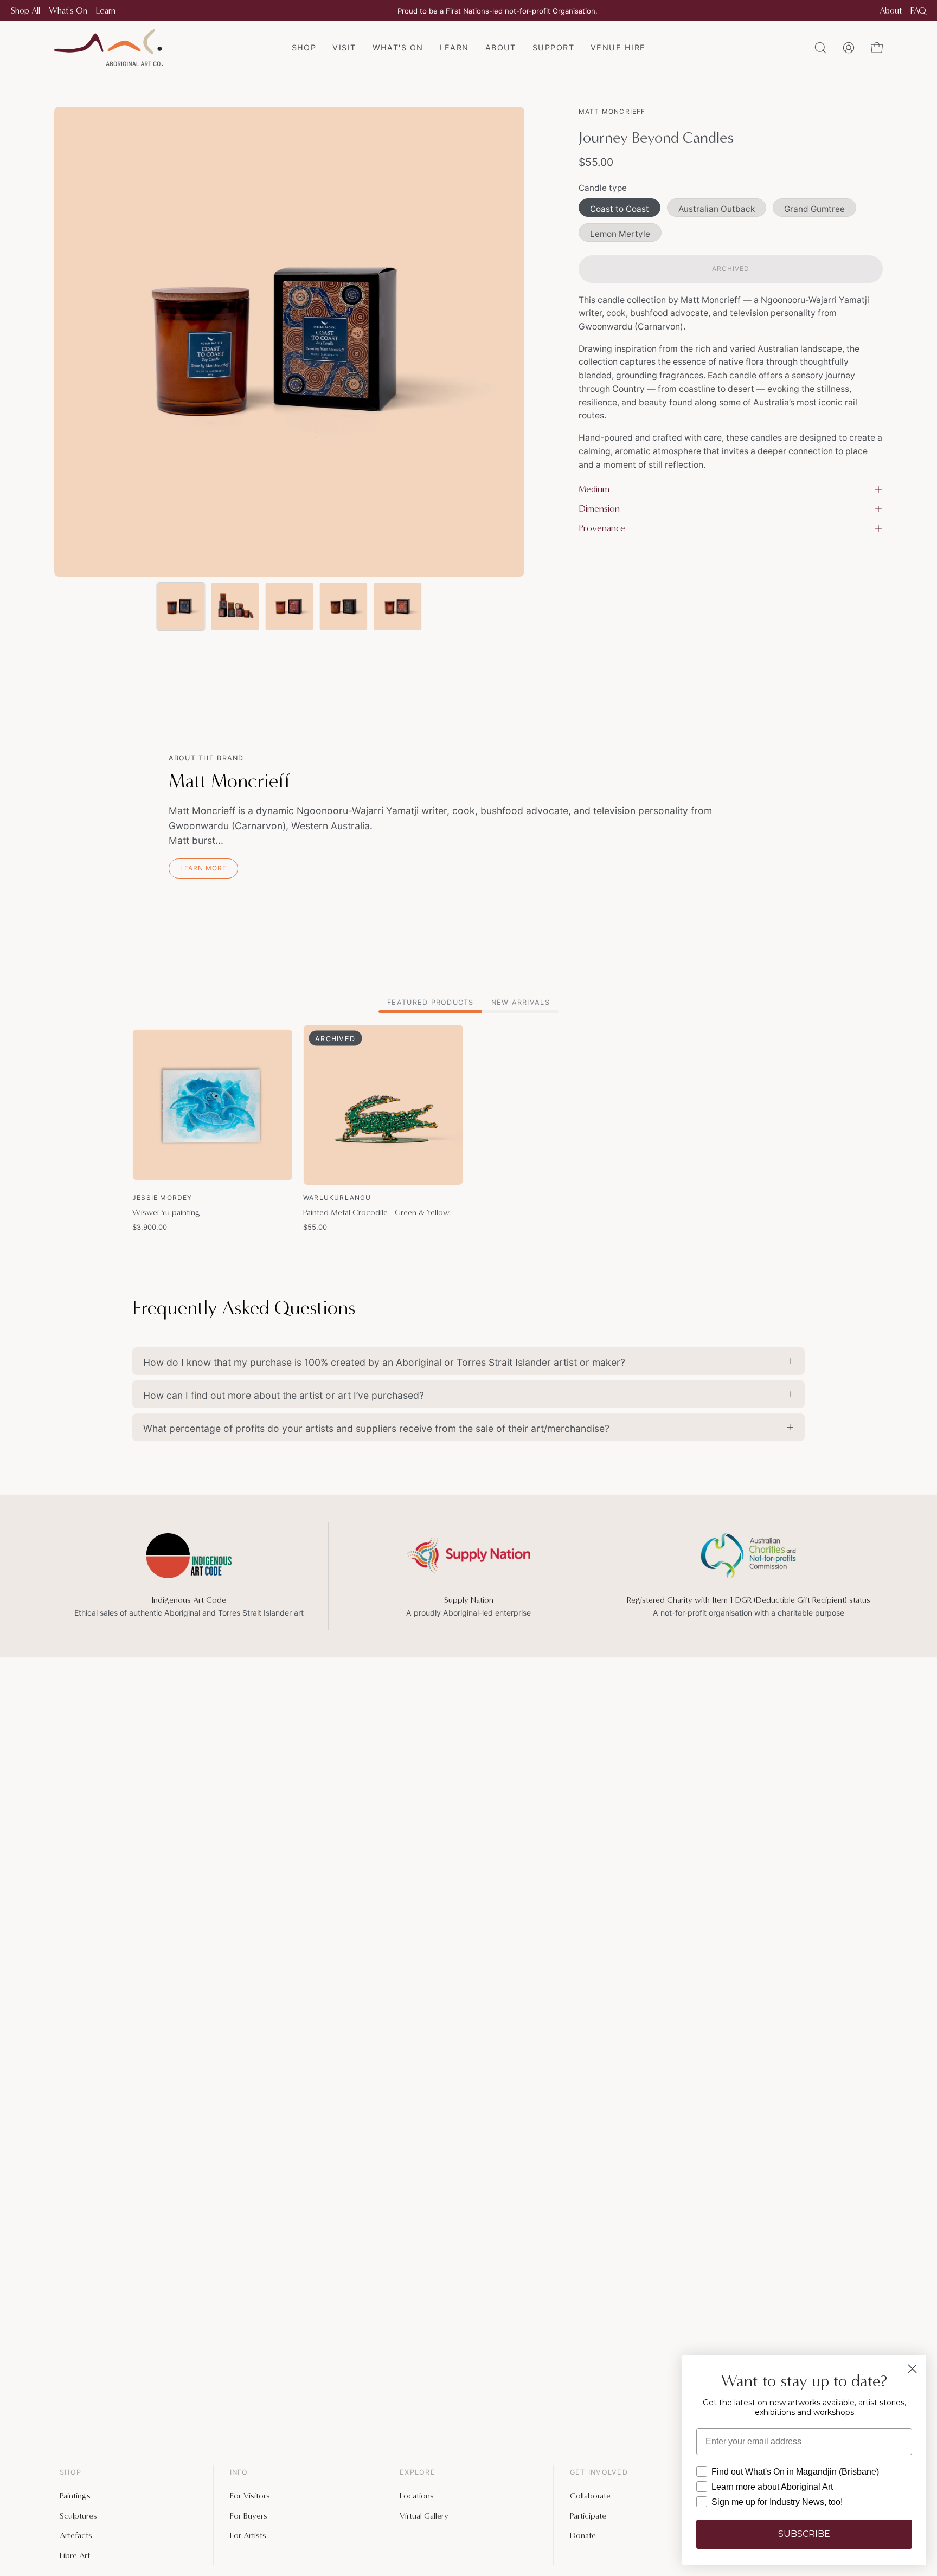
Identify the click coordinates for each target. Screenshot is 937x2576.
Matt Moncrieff (612, 111)
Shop (70, 2472)
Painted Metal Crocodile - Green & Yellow (376, 1212)
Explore (418, 2472)
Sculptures (78, 2515)
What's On (68, 11)
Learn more (203, 868)
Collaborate (590, 2496)
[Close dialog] (912, 2369)
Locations (417, 2496)
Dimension (599, 509)
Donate (583, 2535)
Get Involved (599, 2472)
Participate (588, 2515)
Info (239, 2472)
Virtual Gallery (424, 2515)
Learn (106, 11)
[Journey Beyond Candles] (181, 606)
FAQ (918, 11)
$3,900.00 (150, 1227)
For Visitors (250, 2496)
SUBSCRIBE (804, 2534)
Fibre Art (75, 2555)
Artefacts (76, 2535)
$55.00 (315, 1227)
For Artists (248, 2535)
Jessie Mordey (162, 1197)
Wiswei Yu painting (166, 1212)
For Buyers (249, 2515)
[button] (553, 48)
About (891, 11)
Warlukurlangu (337, 1197)
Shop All (25, 11)
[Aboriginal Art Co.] (108, 48)
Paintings (75, 2496)
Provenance (602, 528)
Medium (594, 489)
